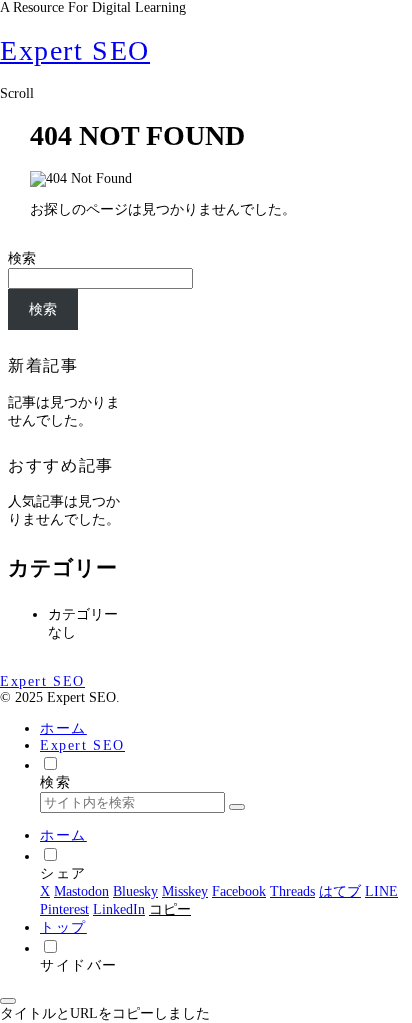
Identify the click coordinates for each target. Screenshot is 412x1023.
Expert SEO (82, 745)
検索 (22, 258)
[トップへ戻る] (8, 1001)
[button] (237, 807)
